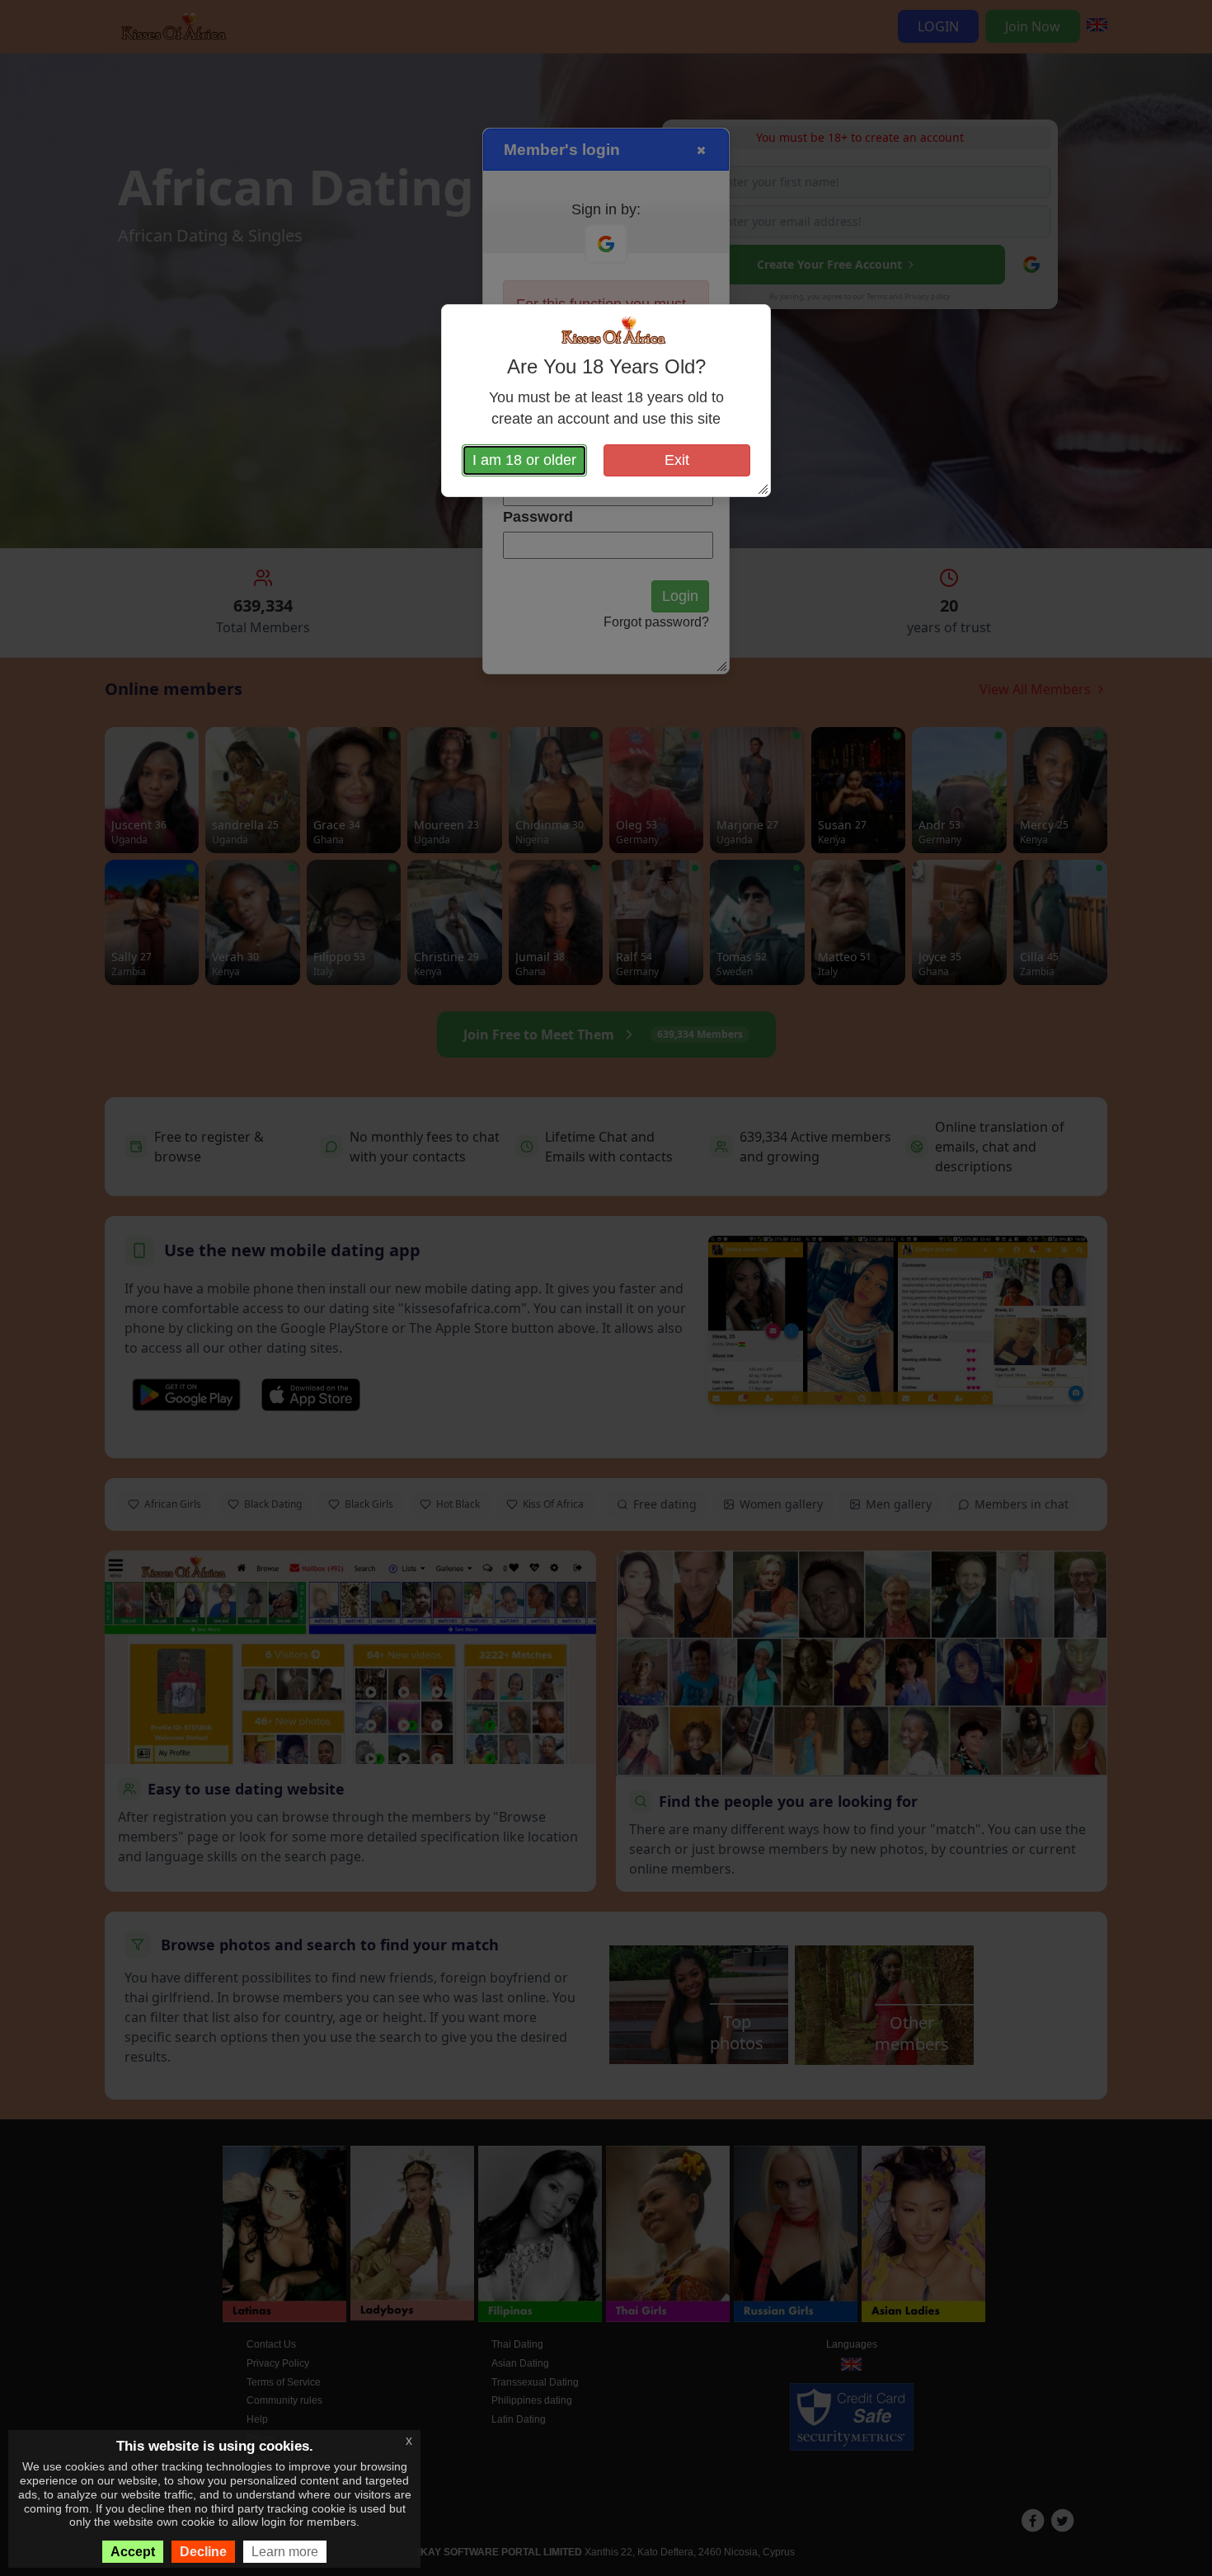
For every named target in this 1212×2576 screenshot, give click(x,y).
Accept (133, 2552)
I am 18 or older (524, 460)
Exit (677, 460)
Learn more (285, 2552)
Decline (203, 2552)
